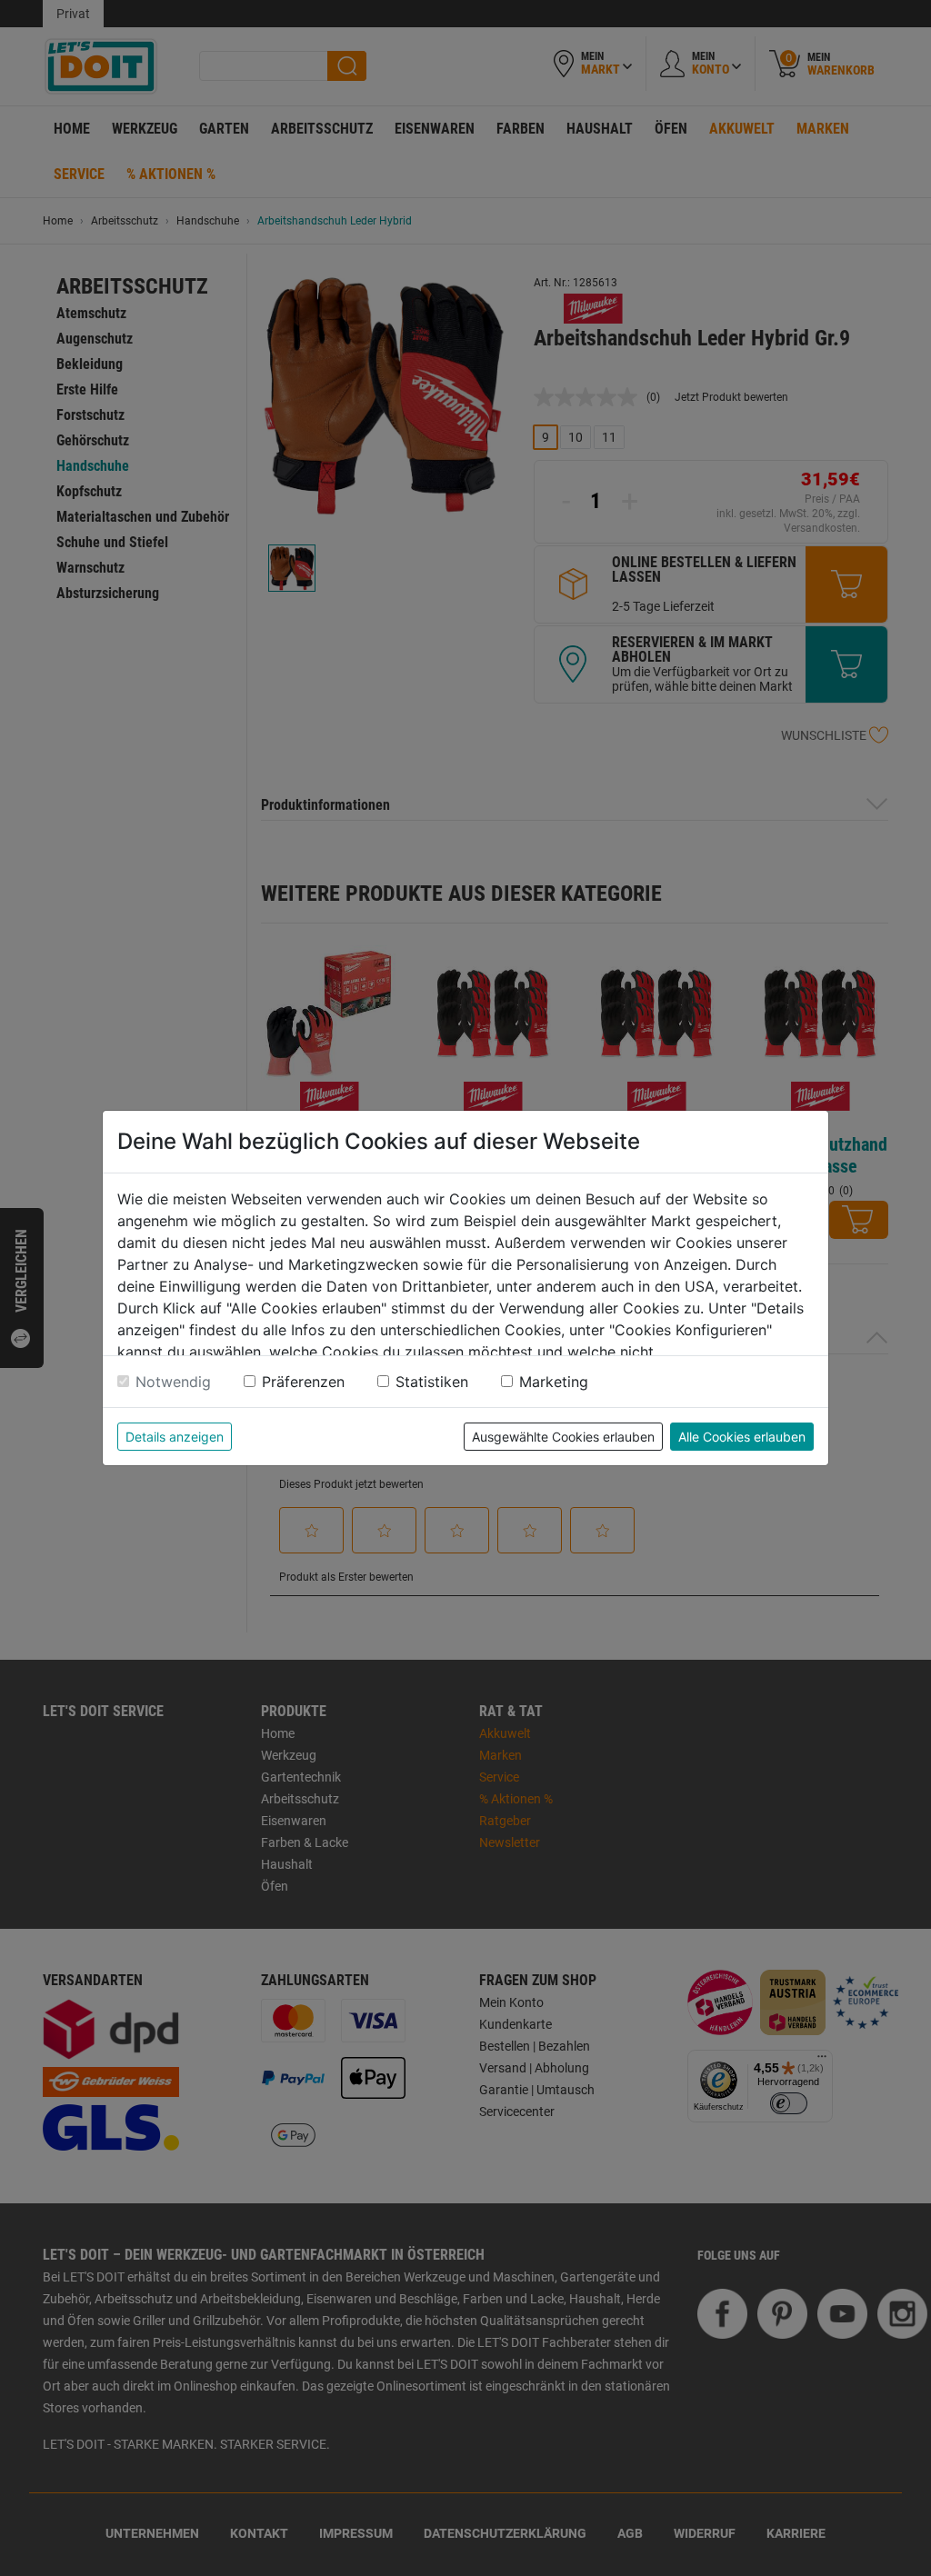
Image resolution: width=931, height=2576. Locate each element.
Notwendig (173, 1382)
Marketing (554, 1382)
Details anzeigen (175, 1437)
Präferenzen (303, 1382)
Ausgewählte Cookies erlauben (563, 1437)
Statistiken (432, 1382)
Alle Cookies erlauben (742, 1437)
